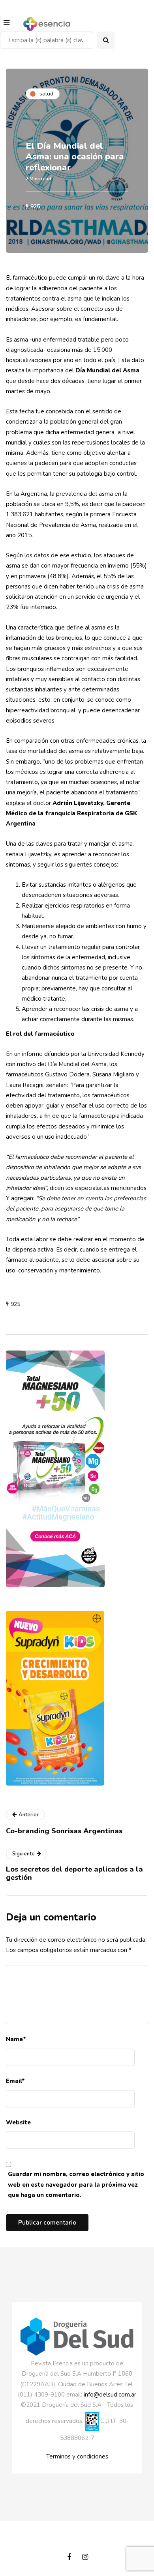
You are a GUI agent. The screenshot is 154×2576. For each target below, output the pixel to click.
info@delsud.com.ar (110, 2395)
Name (16, 2039)
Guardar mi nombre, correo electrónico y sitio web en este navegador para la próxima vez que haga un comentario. (76, 2185)
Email (15, 2081)
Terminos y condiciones (77, 2456)
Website (18, 2122)
